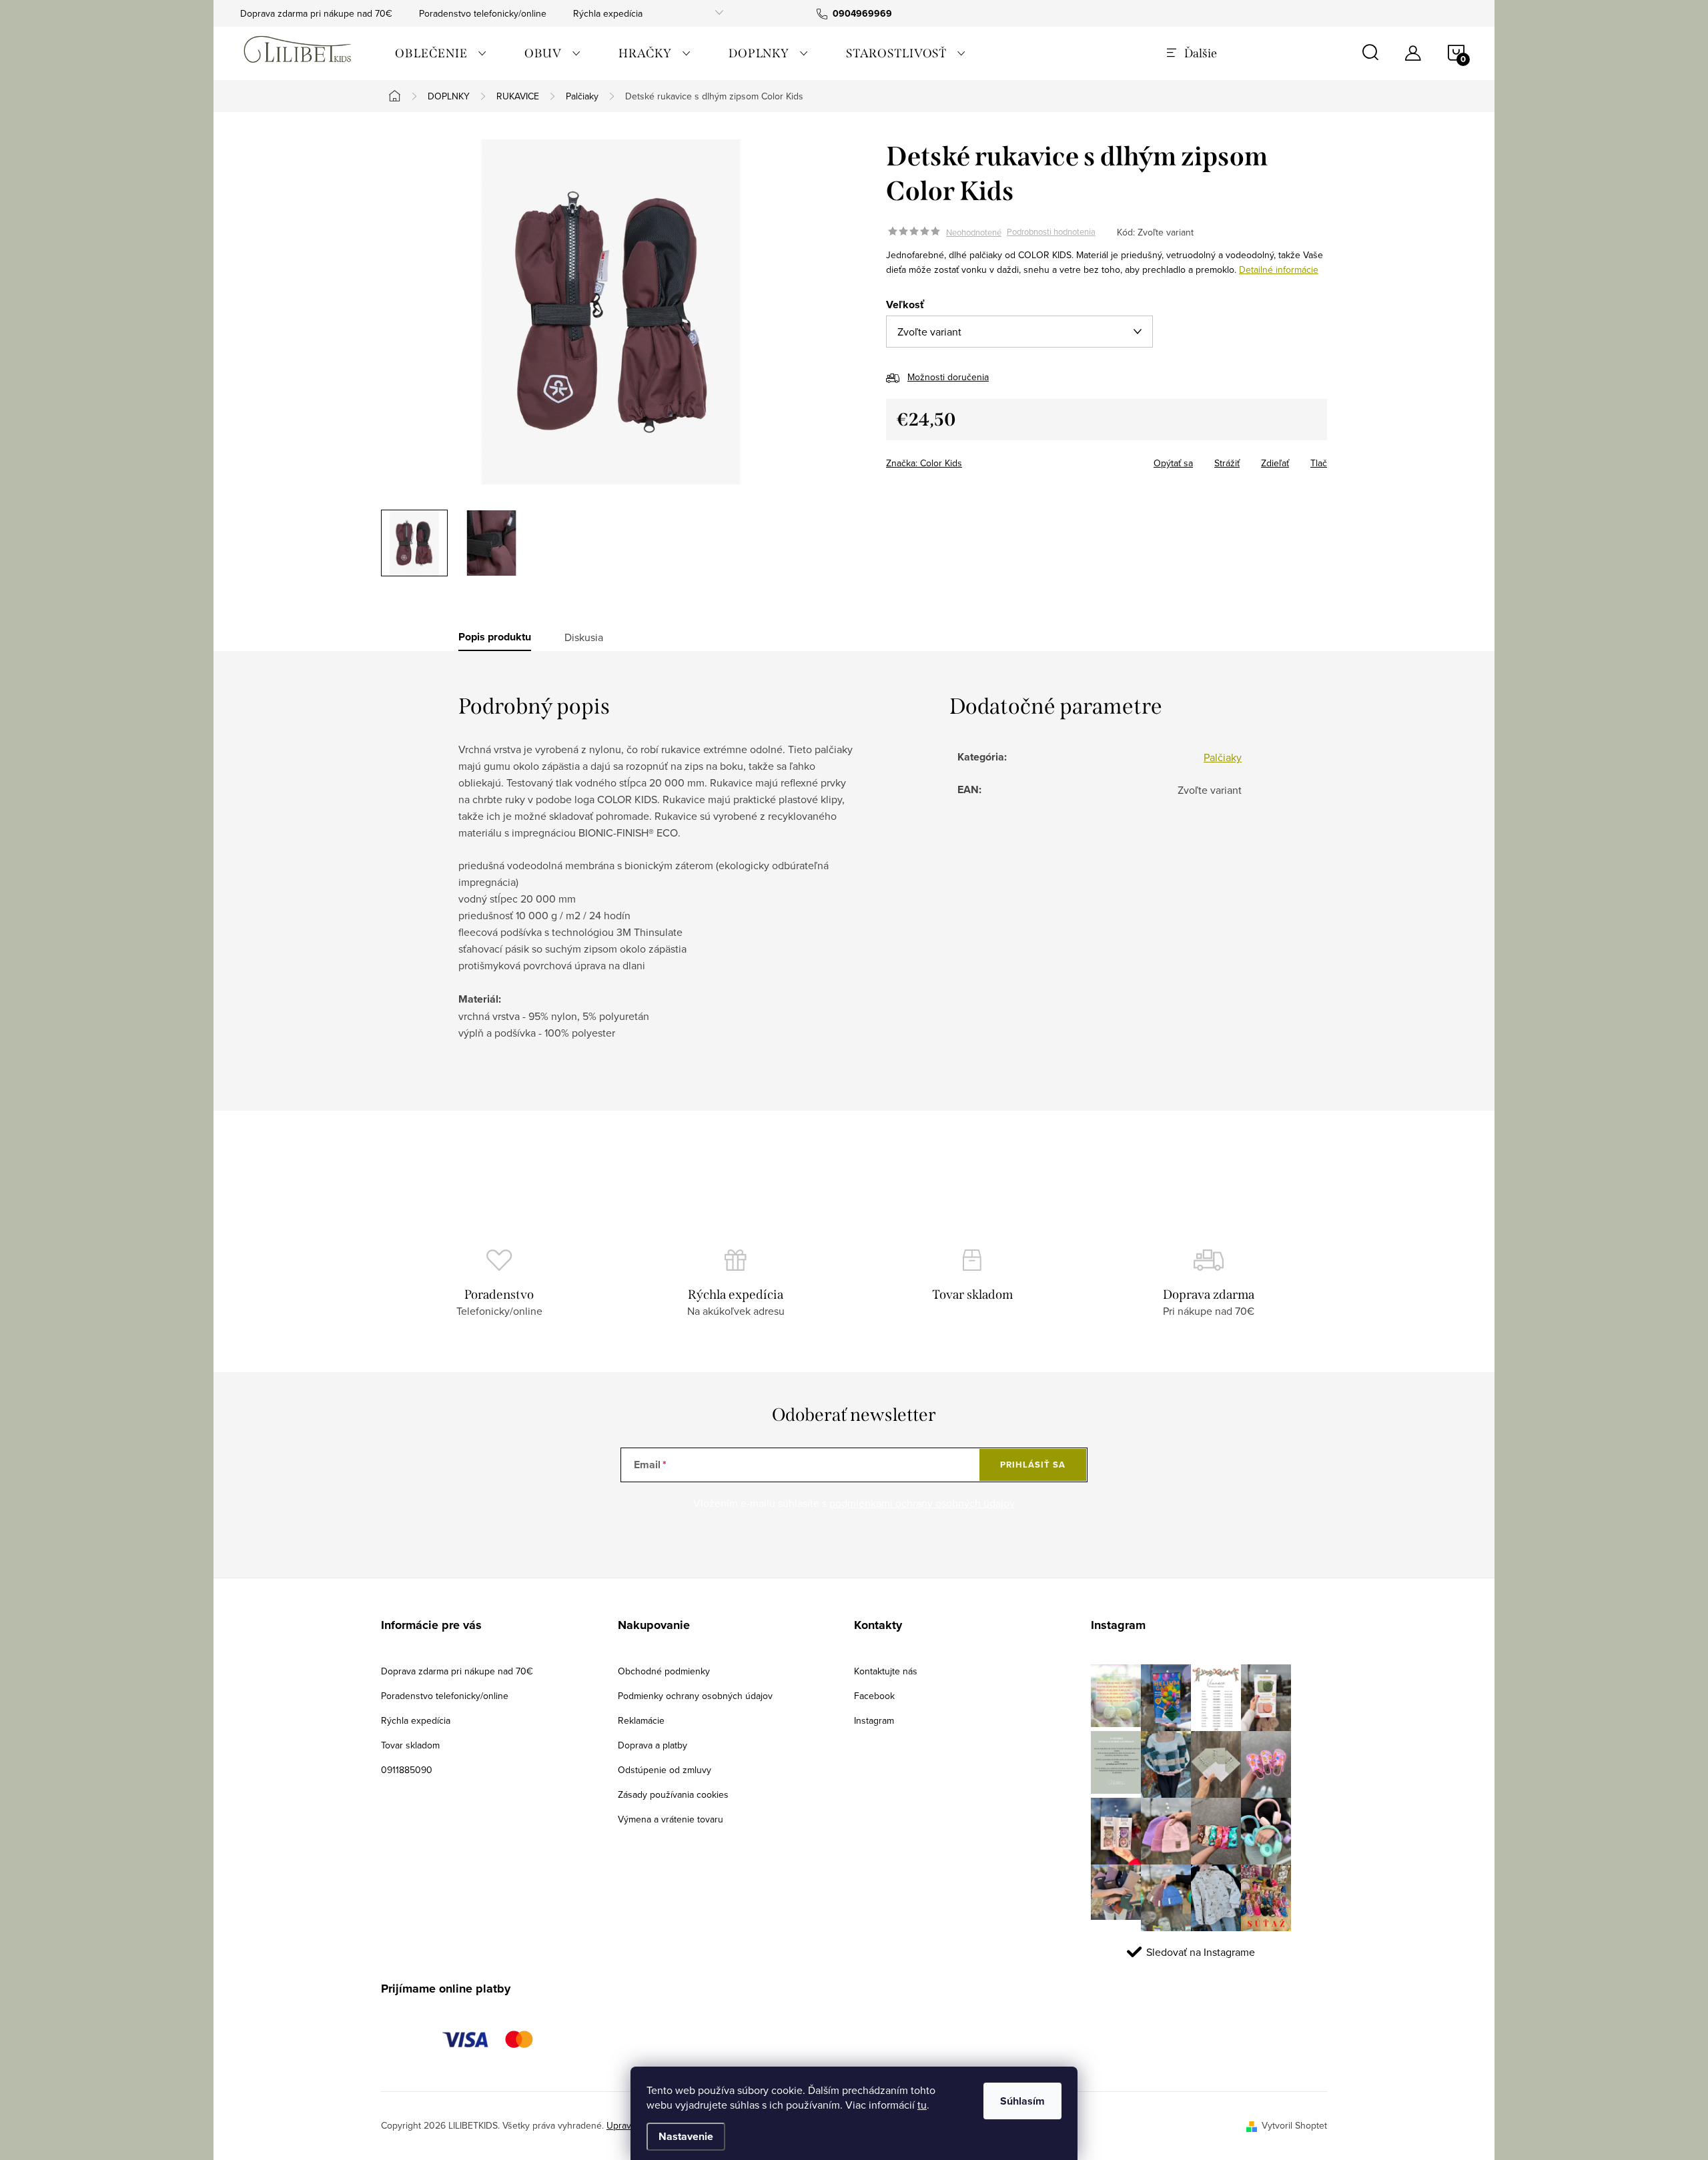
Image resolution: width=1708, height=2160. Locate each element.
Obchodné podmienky (664, 1671)
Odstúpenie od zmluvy (665, 1770)
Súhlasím (1022, 2101)
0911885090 (407, 1770)
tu (922, 2105)
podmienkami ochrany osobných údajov (922, 1503)
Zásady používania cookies (673, 1794)
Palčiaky (1223, 757)
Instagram (874, 1720)
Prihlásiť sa (1033, 1465)
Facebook (874, 1696)
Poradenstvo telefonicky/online (483, 13)
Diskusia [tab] (584, 637)
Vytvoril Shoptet (1294, 2125)
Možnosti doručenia (948, 377)
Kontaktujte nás (886, 1671)
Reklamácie (641, 1720)
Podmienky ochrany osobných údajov (695, 1696)
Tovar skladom (410, 1745)
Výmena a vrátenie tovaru (671, 1819)
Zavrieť (979, 459)
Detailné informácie (1279, 269)
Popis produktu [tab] (495, 637)
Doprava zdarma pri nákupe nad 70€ (316, 13)
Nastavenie (686, 2136)
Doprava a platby (653, 1745)
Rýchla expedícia (608, 13)
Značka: (924, 463)
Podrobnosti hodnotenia (1051, 232)
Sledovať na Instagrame (1201, 1952)
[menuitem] (441, 53)
